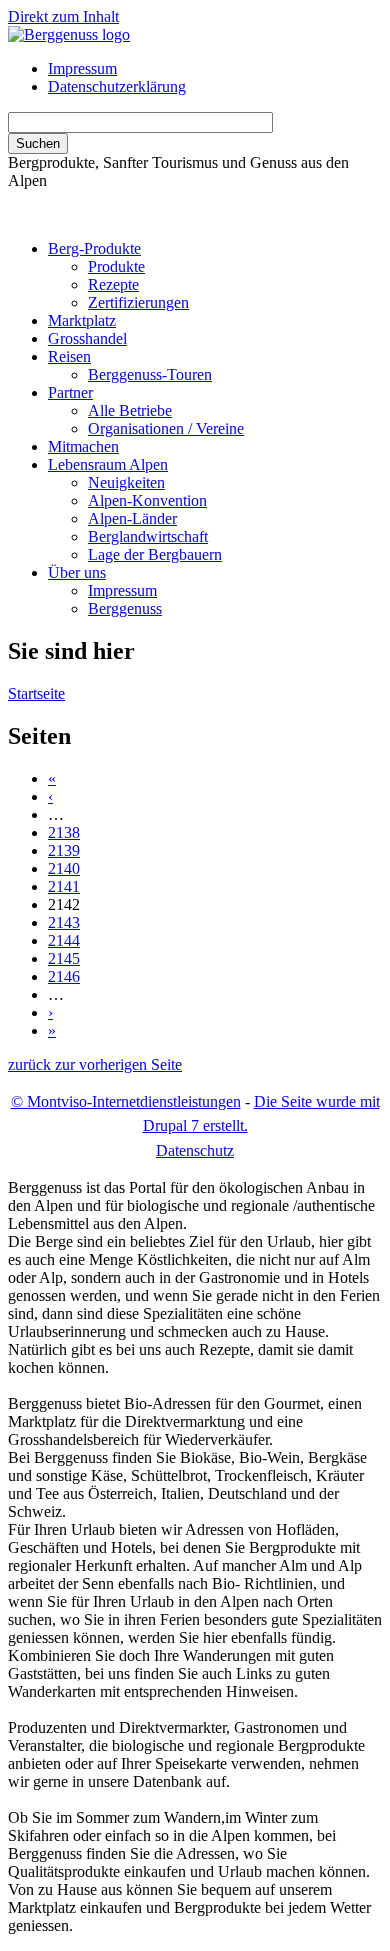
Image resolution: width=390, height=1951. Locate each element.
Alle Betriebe (130, 410)
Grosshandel (87, 338)
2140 (64, 868)
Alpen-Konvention (147, 500)
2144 (64, 940)
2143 (64, 922)
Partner (70, 392)
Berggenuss (125, 608)
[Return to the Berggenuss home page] (69, 34)
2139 (64, 850)
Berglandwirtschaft (148, 536)
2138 (64, 832)
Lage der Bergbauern (155, 554)
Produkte (116, 266)
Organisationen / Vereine (166, 428)
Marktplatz (82, 320)
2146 (64, 976)
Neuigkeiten (126, 482)
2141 (64, 886)
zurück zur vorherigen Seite (95, 1064)
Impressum (82, 68)
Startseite (36, 693)
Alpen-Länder (132, 518)
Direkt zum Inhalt (63, 16)
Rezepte (113, 284)
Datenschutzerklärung (117, 86)
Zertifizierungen (138, 302)
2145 (64, 958)
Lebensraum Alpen (108, 464)
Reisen (69, 356)
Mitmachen (83, 446)
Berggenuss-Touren (150, 374)
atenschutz (195, 1150)
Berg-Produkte (94, 248)
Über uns (77, 572)
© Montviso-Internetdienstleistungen (126, 1101)
